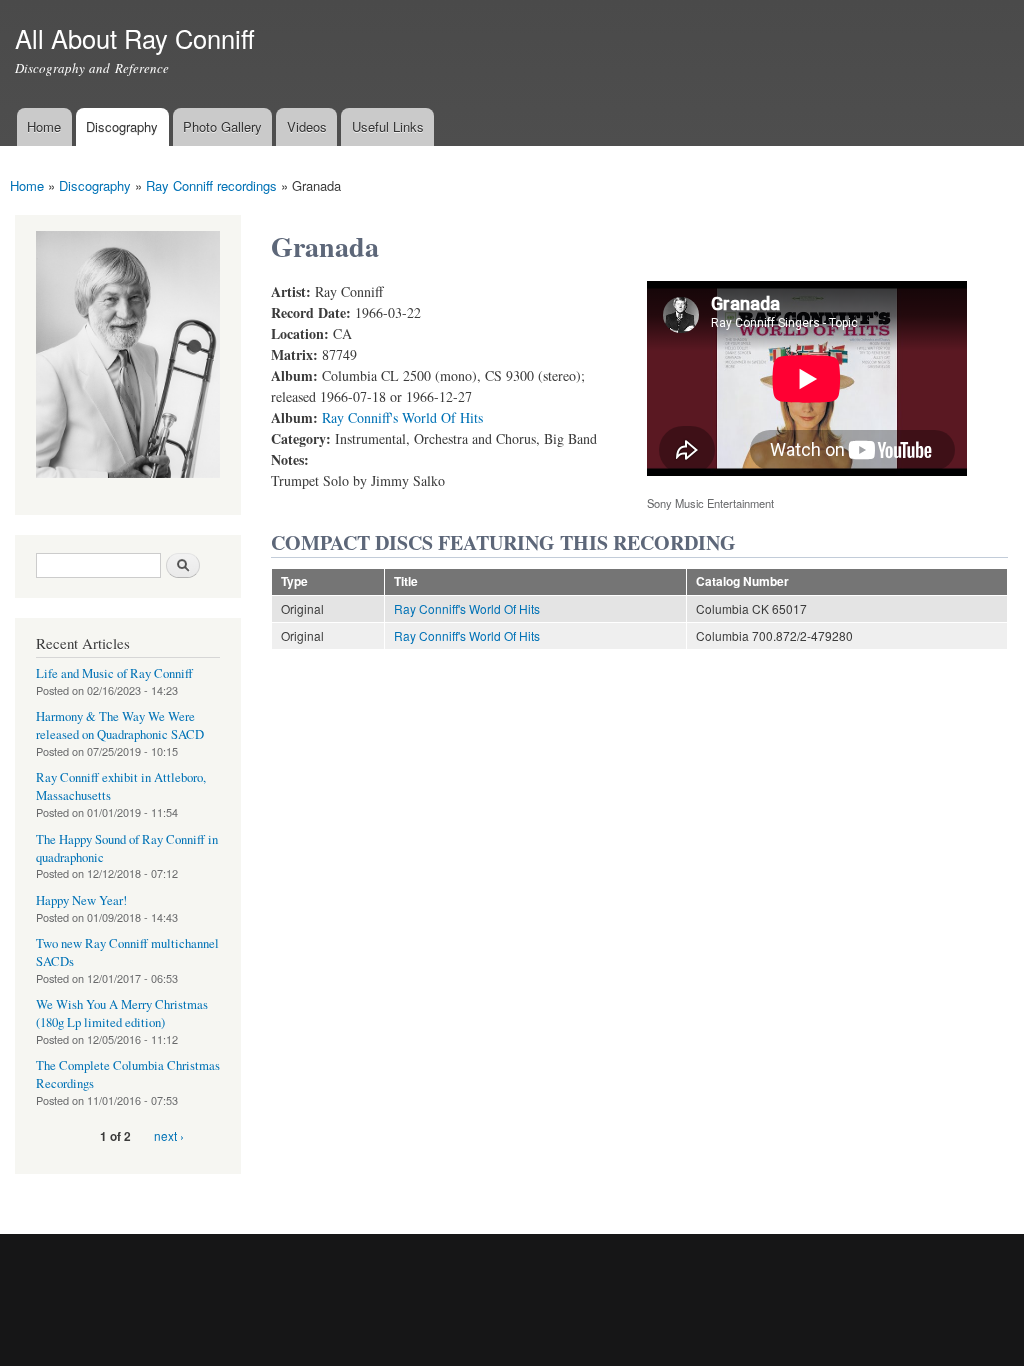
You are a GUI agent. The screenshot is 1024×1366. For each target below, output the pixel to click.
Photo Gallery (222, 126)
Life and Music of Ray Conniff (114, 673)
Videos (307, 126)
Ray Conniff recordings (211, 185)
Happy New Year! (81, 900)
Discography (122, 126)
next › (169, 1135)
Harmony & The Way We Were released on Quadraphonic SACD (120, 725)
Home (44, 126)
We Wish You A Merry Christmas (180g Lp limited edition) (122, 1013)
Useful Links (388, 126)
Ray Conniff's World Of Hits (402, 417)
